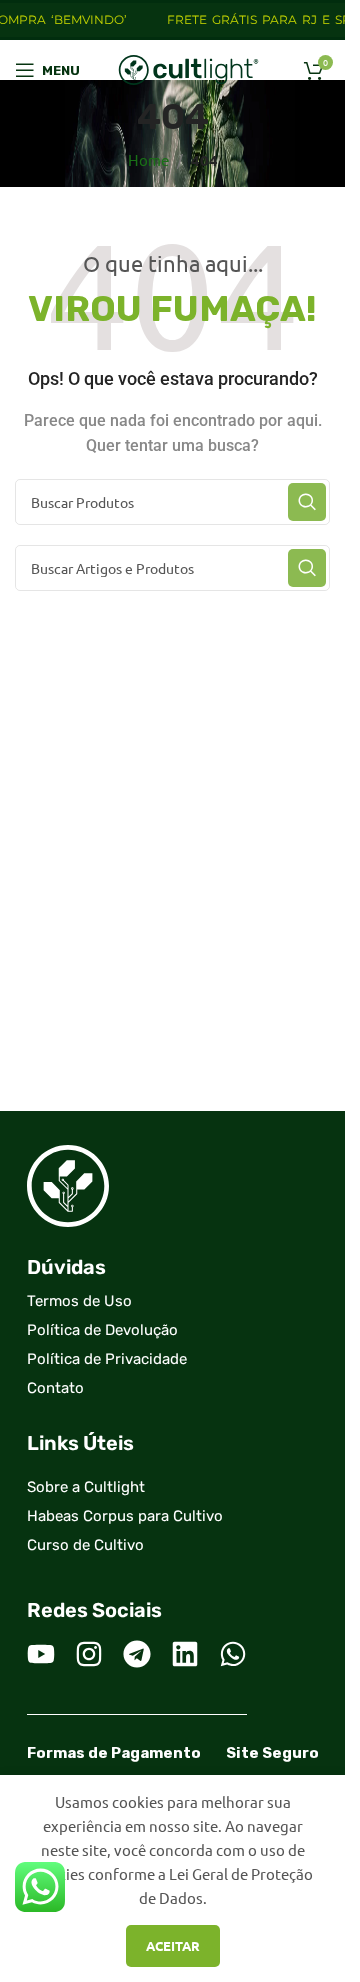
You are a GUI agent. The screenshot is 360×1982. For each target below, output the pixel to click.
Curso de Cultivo (85, 1545)
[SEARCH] (307, 502)
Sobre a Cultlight (86, 1487)
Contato (55, 1388)
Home (148, 159)
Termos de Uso (79, 1301)
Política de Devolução (102, 1330)
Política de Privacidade (107, 1359)
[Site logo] (188, 67)
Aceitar (173, 1945)
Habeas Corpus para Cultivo (125, 1516)
